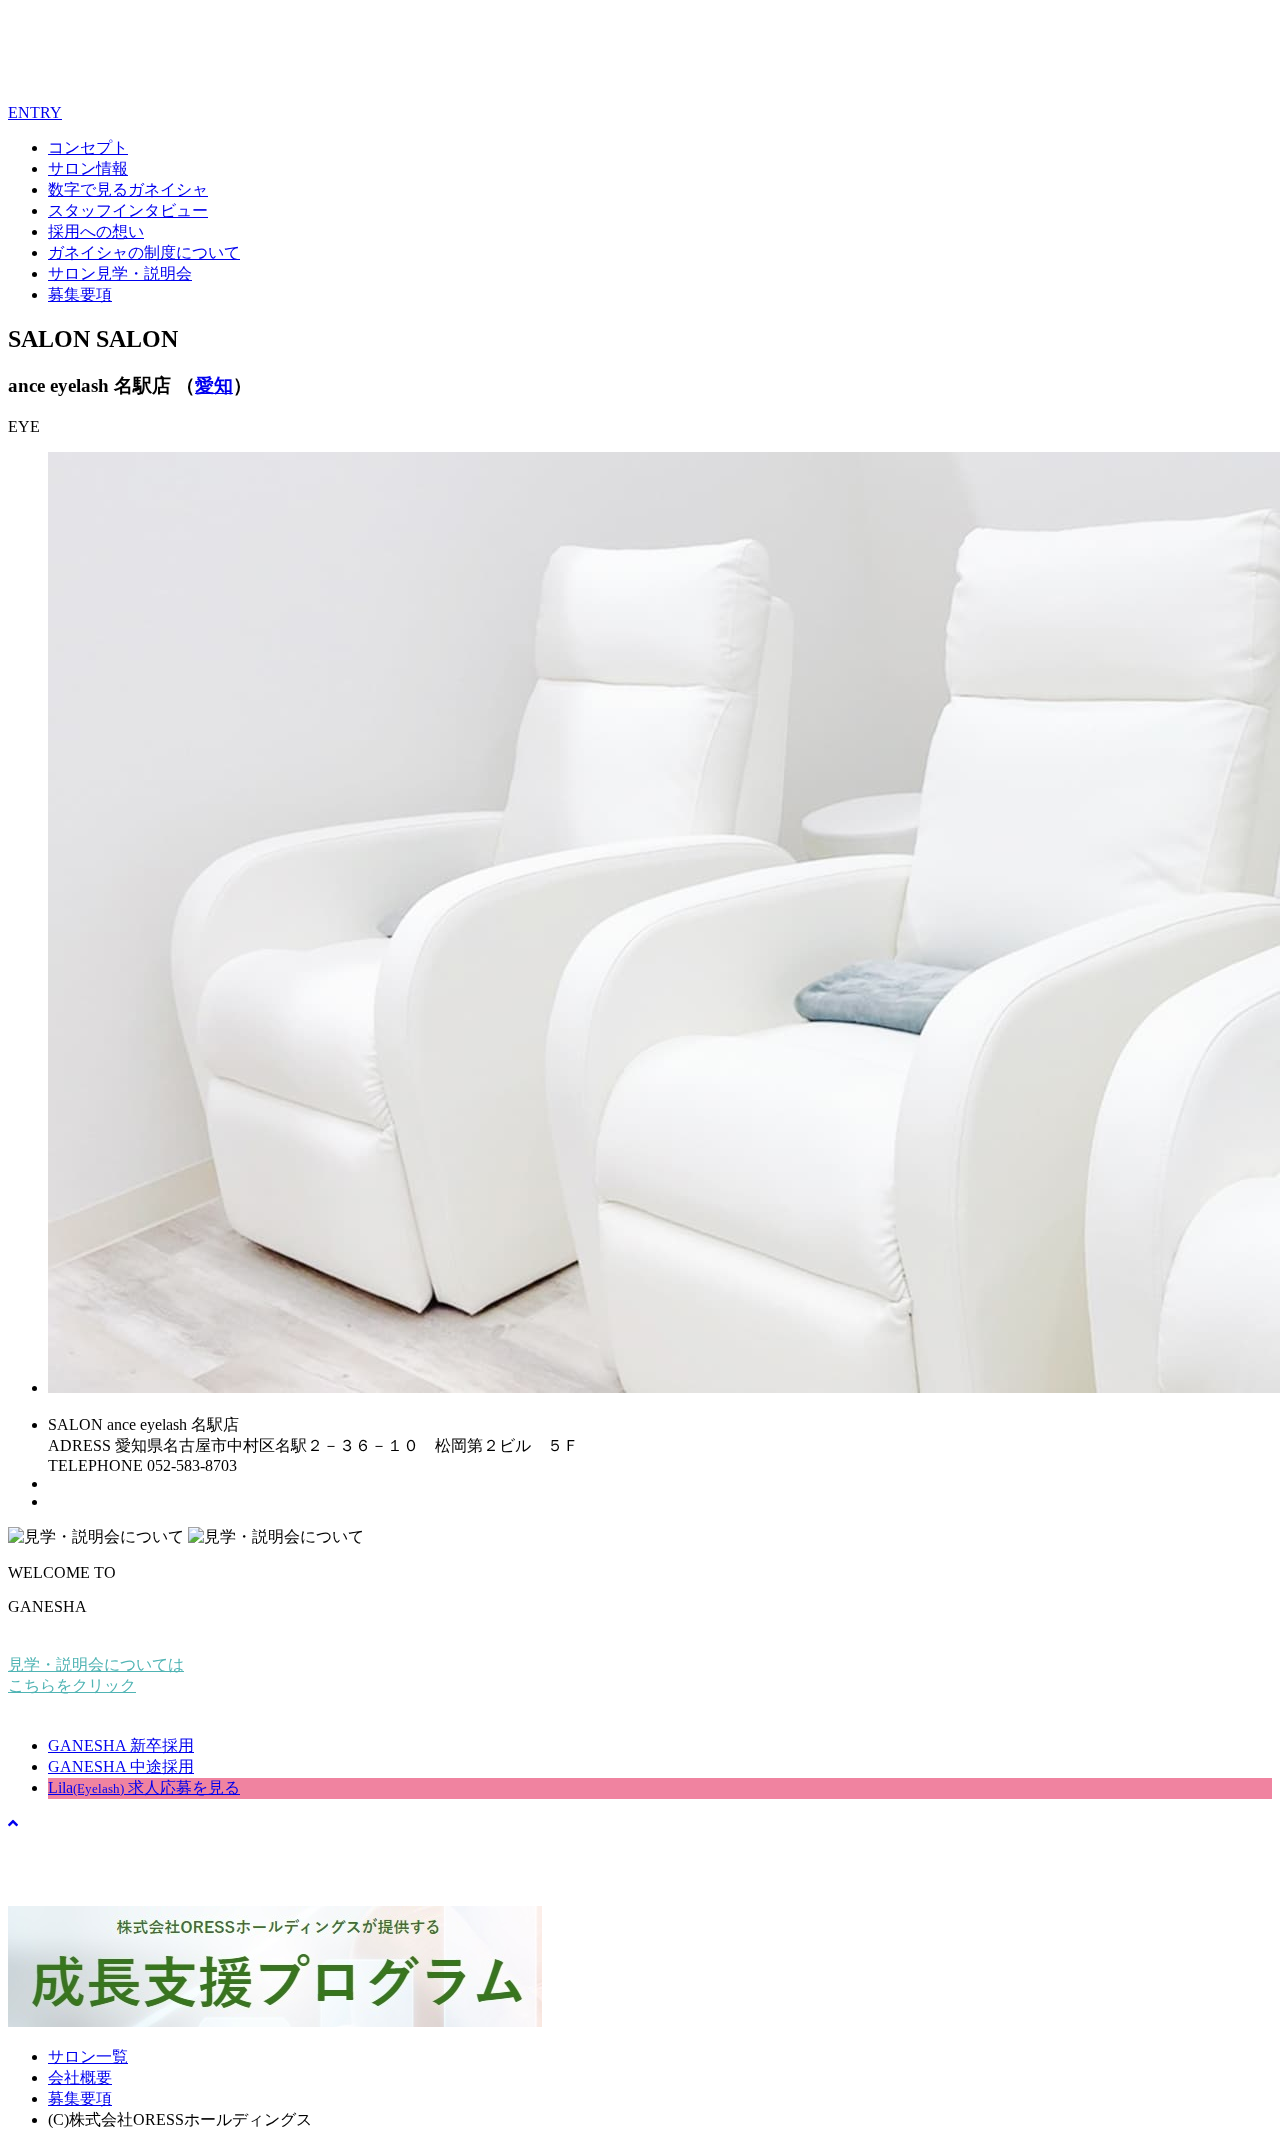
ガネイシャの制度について (144, 252)
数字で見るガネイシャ (128, 189)
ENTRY (35, 112)
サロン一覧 (88, 2056)
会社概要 (80, 2077)
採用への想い (96, 231)
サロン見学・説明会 (120, 273)
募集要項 (80, 294)
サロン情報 (88, 168)
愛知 (214, 385)
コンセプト (88, 147)
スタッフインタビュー (128, 210)
